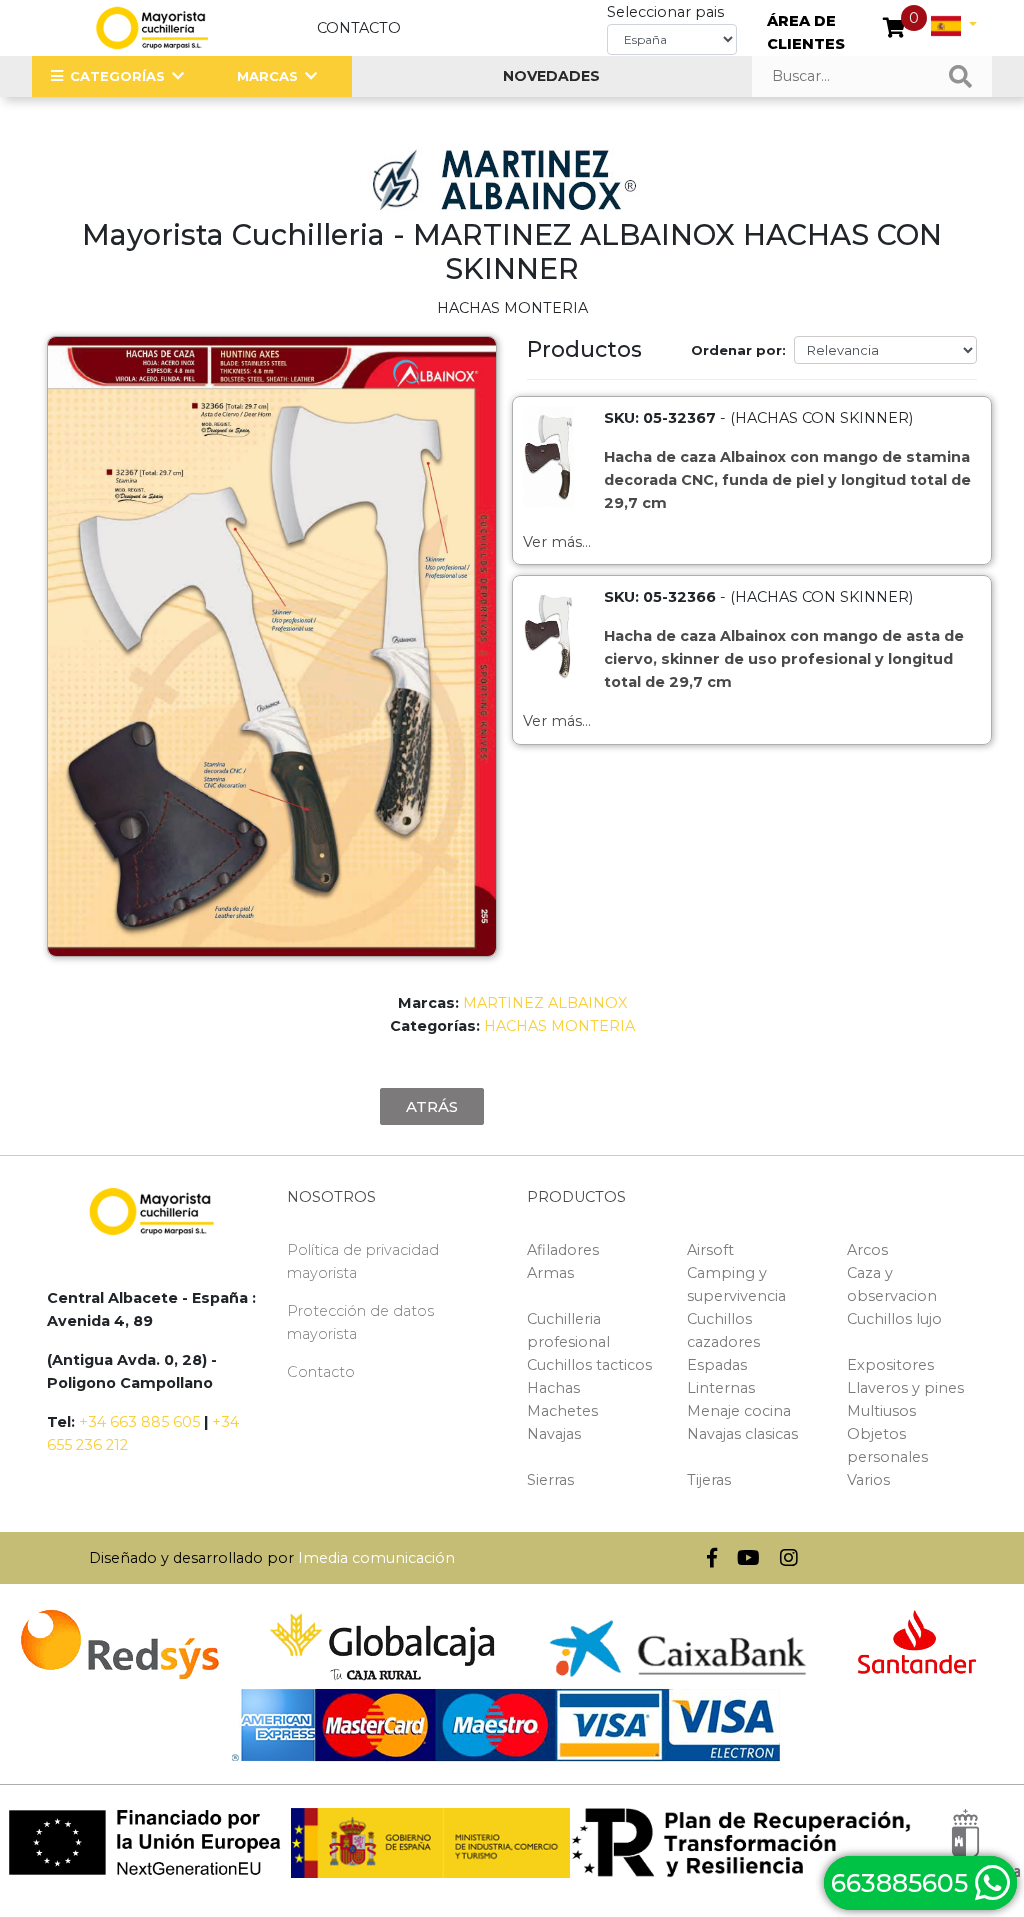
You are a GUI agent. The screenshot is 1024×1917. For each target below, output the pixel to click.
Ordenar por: (738, 350)
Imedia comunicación (376, 1558)
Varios (868, 1480)
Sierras (550, 1480)
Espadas (717, 1365)
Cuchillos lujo (894, 1319)
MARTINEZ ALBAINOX (545, 1003)
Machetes (562, 1411)
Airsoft (710, 1250)
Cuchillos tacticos (589, 1365)
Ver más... (557, 542)
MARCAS (267, 76)
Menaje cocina (739, 1411)
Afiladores (563, 1250)
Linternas (721, 1388)
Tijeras (709, 1480)
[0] (894, 30)
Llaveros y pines (905, 1388)
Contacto (359, 28)
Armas (550, 1273)
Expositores (890, 1365)
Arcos (867, 1250)
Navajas (554, 1434)
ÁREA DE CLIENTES (806, 32)
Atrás (432, 1106)
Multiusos (881, 1411)
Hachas (553, 1388)
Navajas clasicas (742, 1434)
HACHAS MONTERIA (559, 1026)
